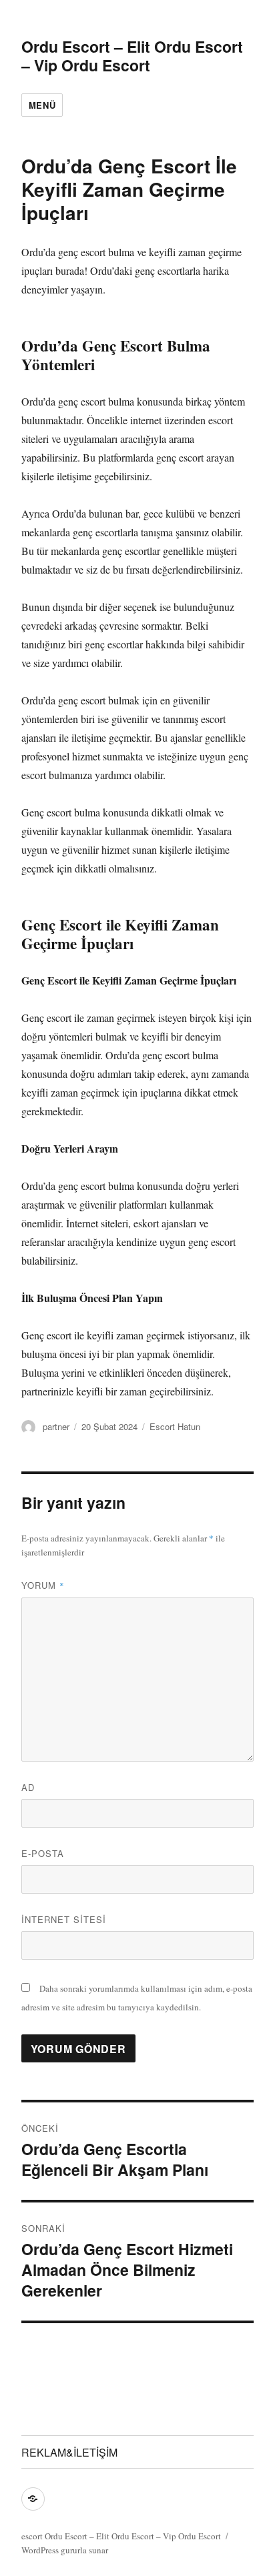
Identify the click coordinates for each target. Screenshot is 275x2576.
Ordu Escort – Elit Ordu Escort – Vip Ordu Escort (132, 56)
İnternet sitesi (64, 1919)
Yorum (43, 1585)
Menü (42, 105)
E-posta (43, 1853)
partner (56, 1426)
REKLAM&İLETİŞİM (69, 2452)
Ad (28, 1787)
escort (32, 2536)
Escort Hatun (175, 1426)
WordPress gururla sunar (65, 2550)
